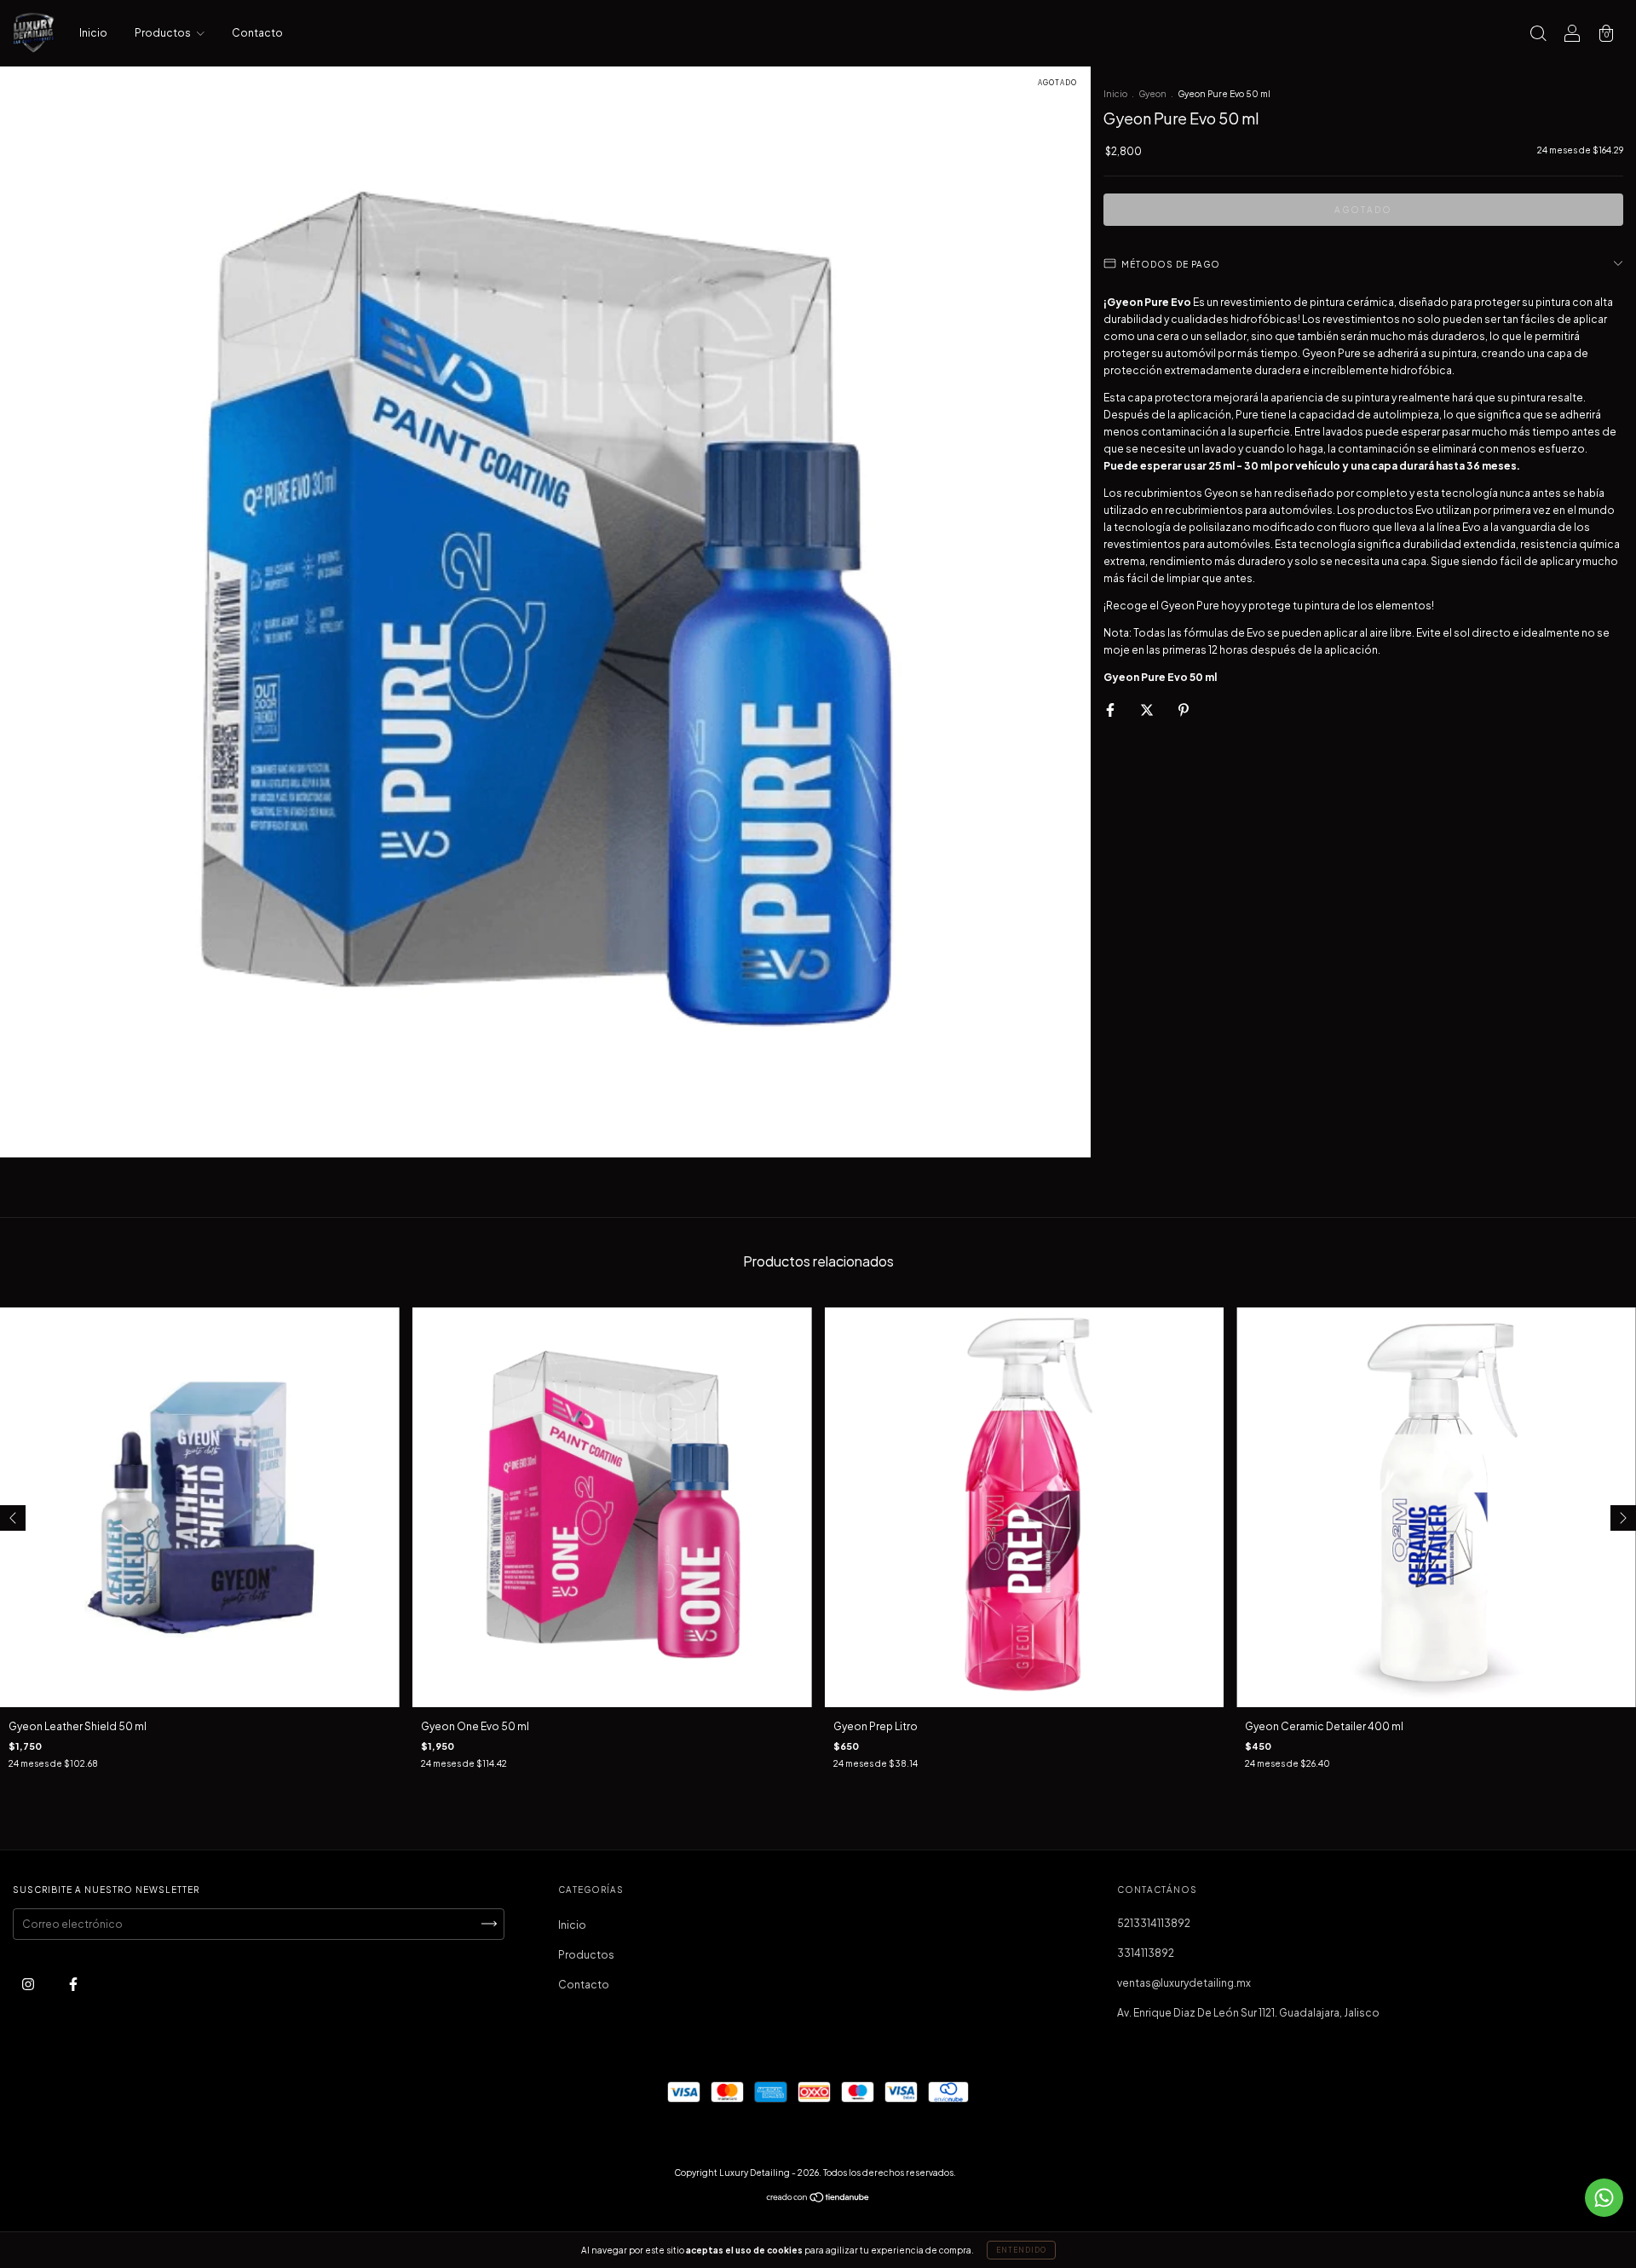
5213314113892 (1154, 1923)
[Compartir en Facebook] (1111, 710)
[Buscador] (1538, 35)
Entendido (1021, 2250)
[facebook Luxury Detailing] (73, 1984)
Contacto (257, 33)
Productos (164, 33)
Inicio (93, 33)
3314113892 (1146, 1953)
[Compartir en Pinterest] (1184, 710)
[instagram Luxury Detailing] (29, 1984)
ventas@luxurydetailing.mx (1184, 1983)
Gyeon (1152, 94)
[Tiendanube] (818, 2199)
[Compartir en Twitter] (1148, 710)
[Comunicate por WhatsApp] (1604, 2198)
